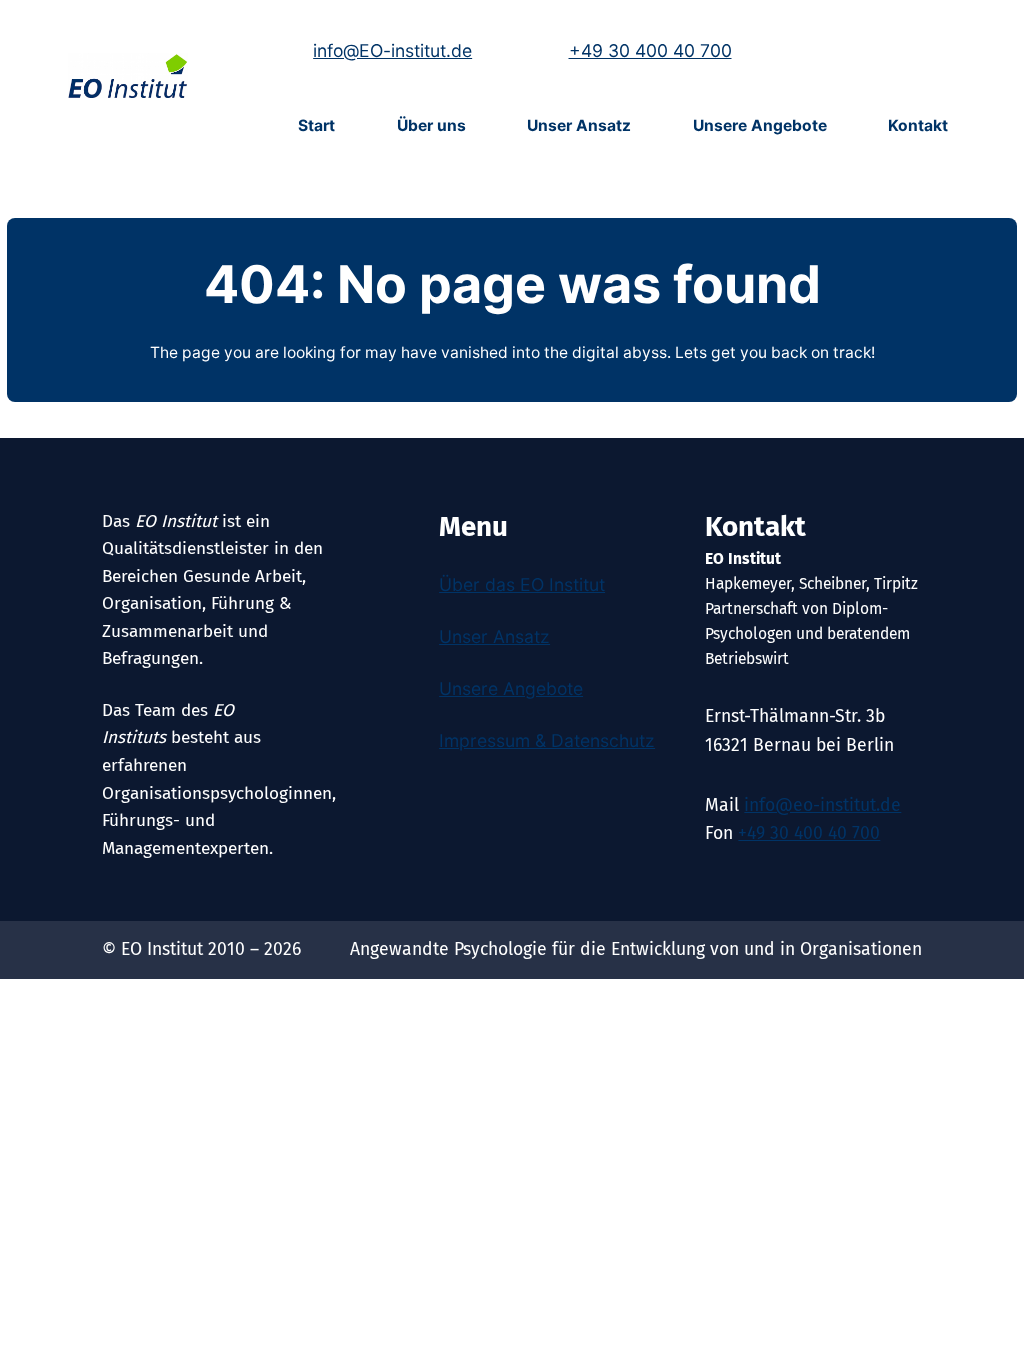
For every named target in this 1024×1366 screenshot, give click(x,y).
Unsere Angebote (511, 688)
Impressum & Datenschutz (547, 740)
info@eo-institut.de (822, 805)
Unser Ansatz (494, 636)
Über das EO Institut (522, 584)
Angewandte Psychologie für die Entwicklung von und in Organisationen (636, 949)
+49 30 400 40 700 (650, 50)
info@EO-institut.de (392, 50)
